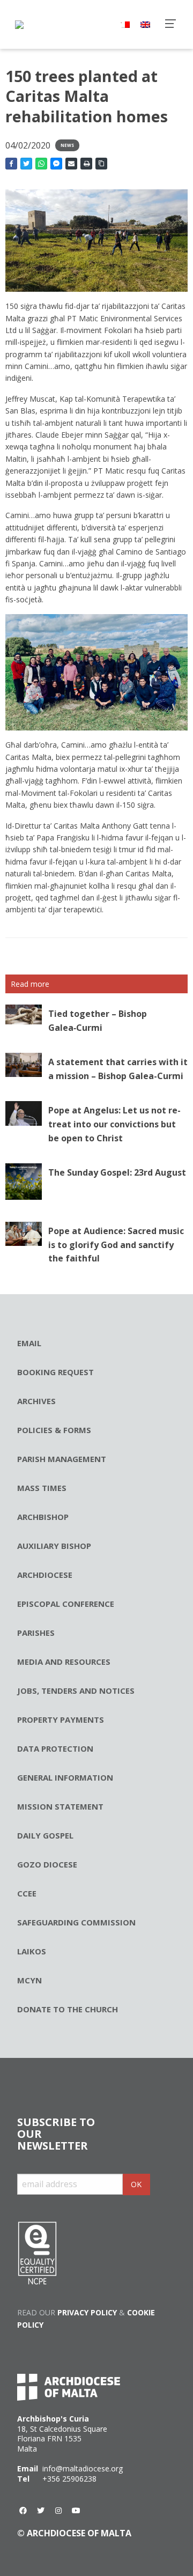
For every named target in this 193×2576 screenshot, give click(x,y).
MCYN (29, 1980)
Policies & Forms (54, 1430)
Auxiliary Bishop (54, 1546)
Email (29, 1343)
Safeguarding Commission (76, 1922)
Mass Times (42, 1488)
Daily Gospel (45, 1835)
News (67, 145)
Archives (36, 1401)
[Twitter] (41, 2511)
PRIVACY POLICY (87, 2312)
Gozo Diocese (47, 1864)
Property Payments (61, 1719)
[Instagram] (58, 2511)
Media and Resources (64, 1662)
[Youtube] (76, 2511)
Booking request (55, 1372)
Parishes (36, 1633)
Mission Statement (60, 1806)
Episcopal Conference (66, 1604)
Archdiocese (45, 1575)
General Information (65, 1777)
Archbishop (43, 1517)
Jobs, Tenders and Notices (76, 1691)
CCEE (27, 1893)
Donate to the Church (68, 2009)
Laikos (32, 1951)
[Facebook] (23, 2511)
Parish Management (62, 1459)
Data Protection (55, 1748)
